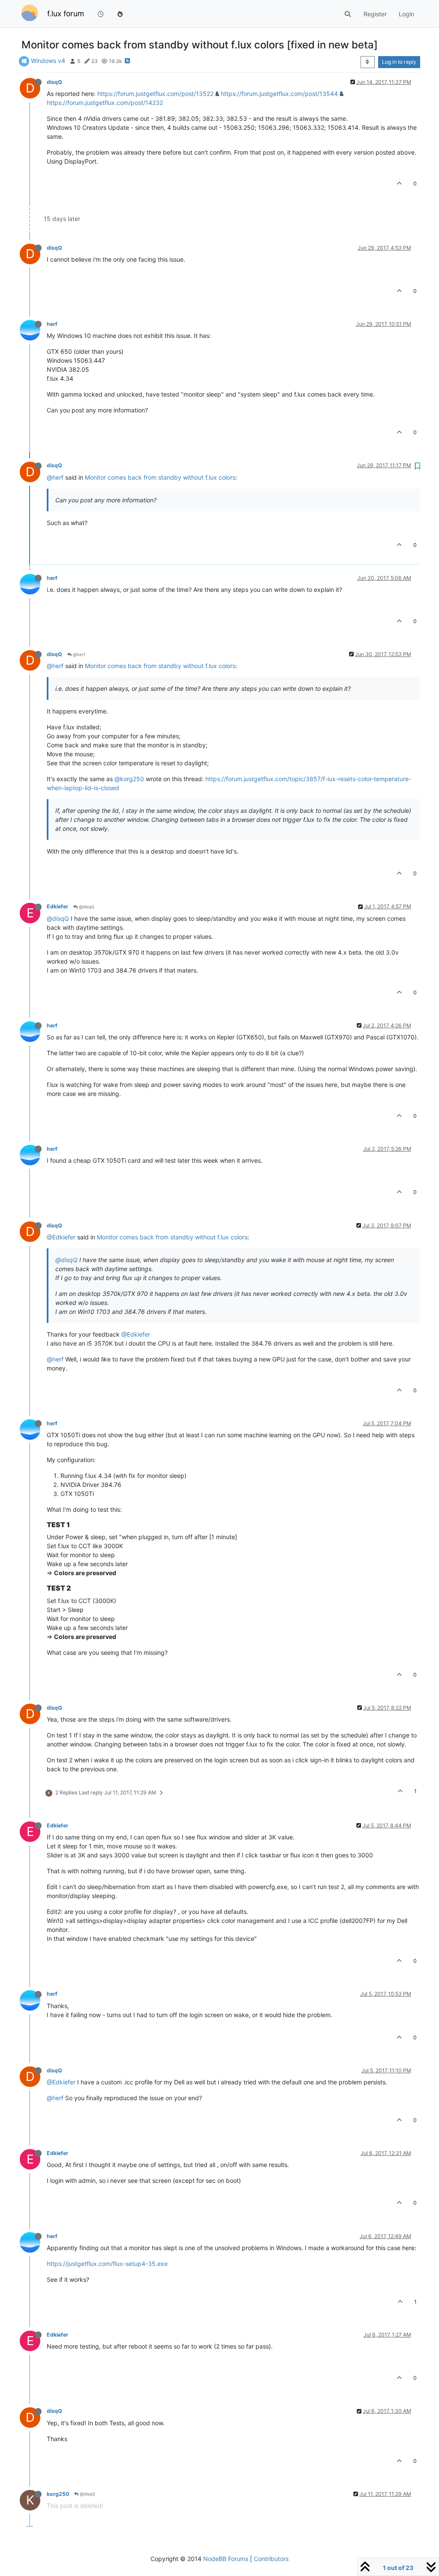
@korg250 (129, 779)
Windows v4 (48, 61)
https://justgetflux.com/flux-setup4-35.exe (107, 2264)
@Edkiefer (61, 1237)
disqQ (54, 82)
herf (52, 324)
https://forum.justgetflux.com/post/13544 (279, 94)
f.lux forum (66, 13)
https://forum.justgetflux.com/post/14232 (105, 103)
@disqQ (86, 907)
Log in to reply (399, 62)
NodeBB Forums (226, 2559)
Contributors (271, 2559)
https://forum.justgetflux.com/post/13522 (155, 94)
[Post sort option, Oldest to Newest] (368, 62)
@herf (55, 477)
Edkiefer (57, 906)
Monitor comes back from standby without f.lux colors (160, 477)
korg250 (58, 2494)
